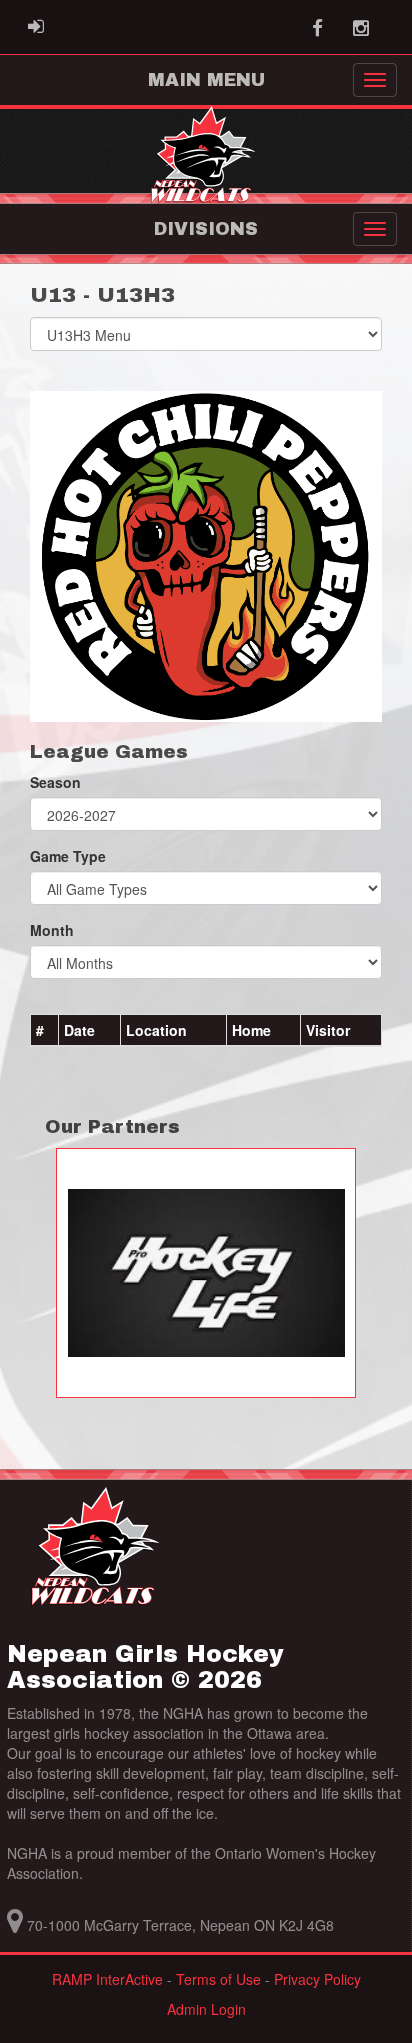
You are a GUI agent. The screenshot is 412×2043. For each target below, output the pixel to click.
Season (55, 782)
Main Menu (206, 80)
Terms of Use (218, 1979)
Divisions (206, 229)
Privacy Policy (317, 1979)
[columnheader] (45, 1031)
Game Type (68, 856)
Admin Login (206, 2009)
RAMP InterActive (107, 1979)
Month (52, 930)
